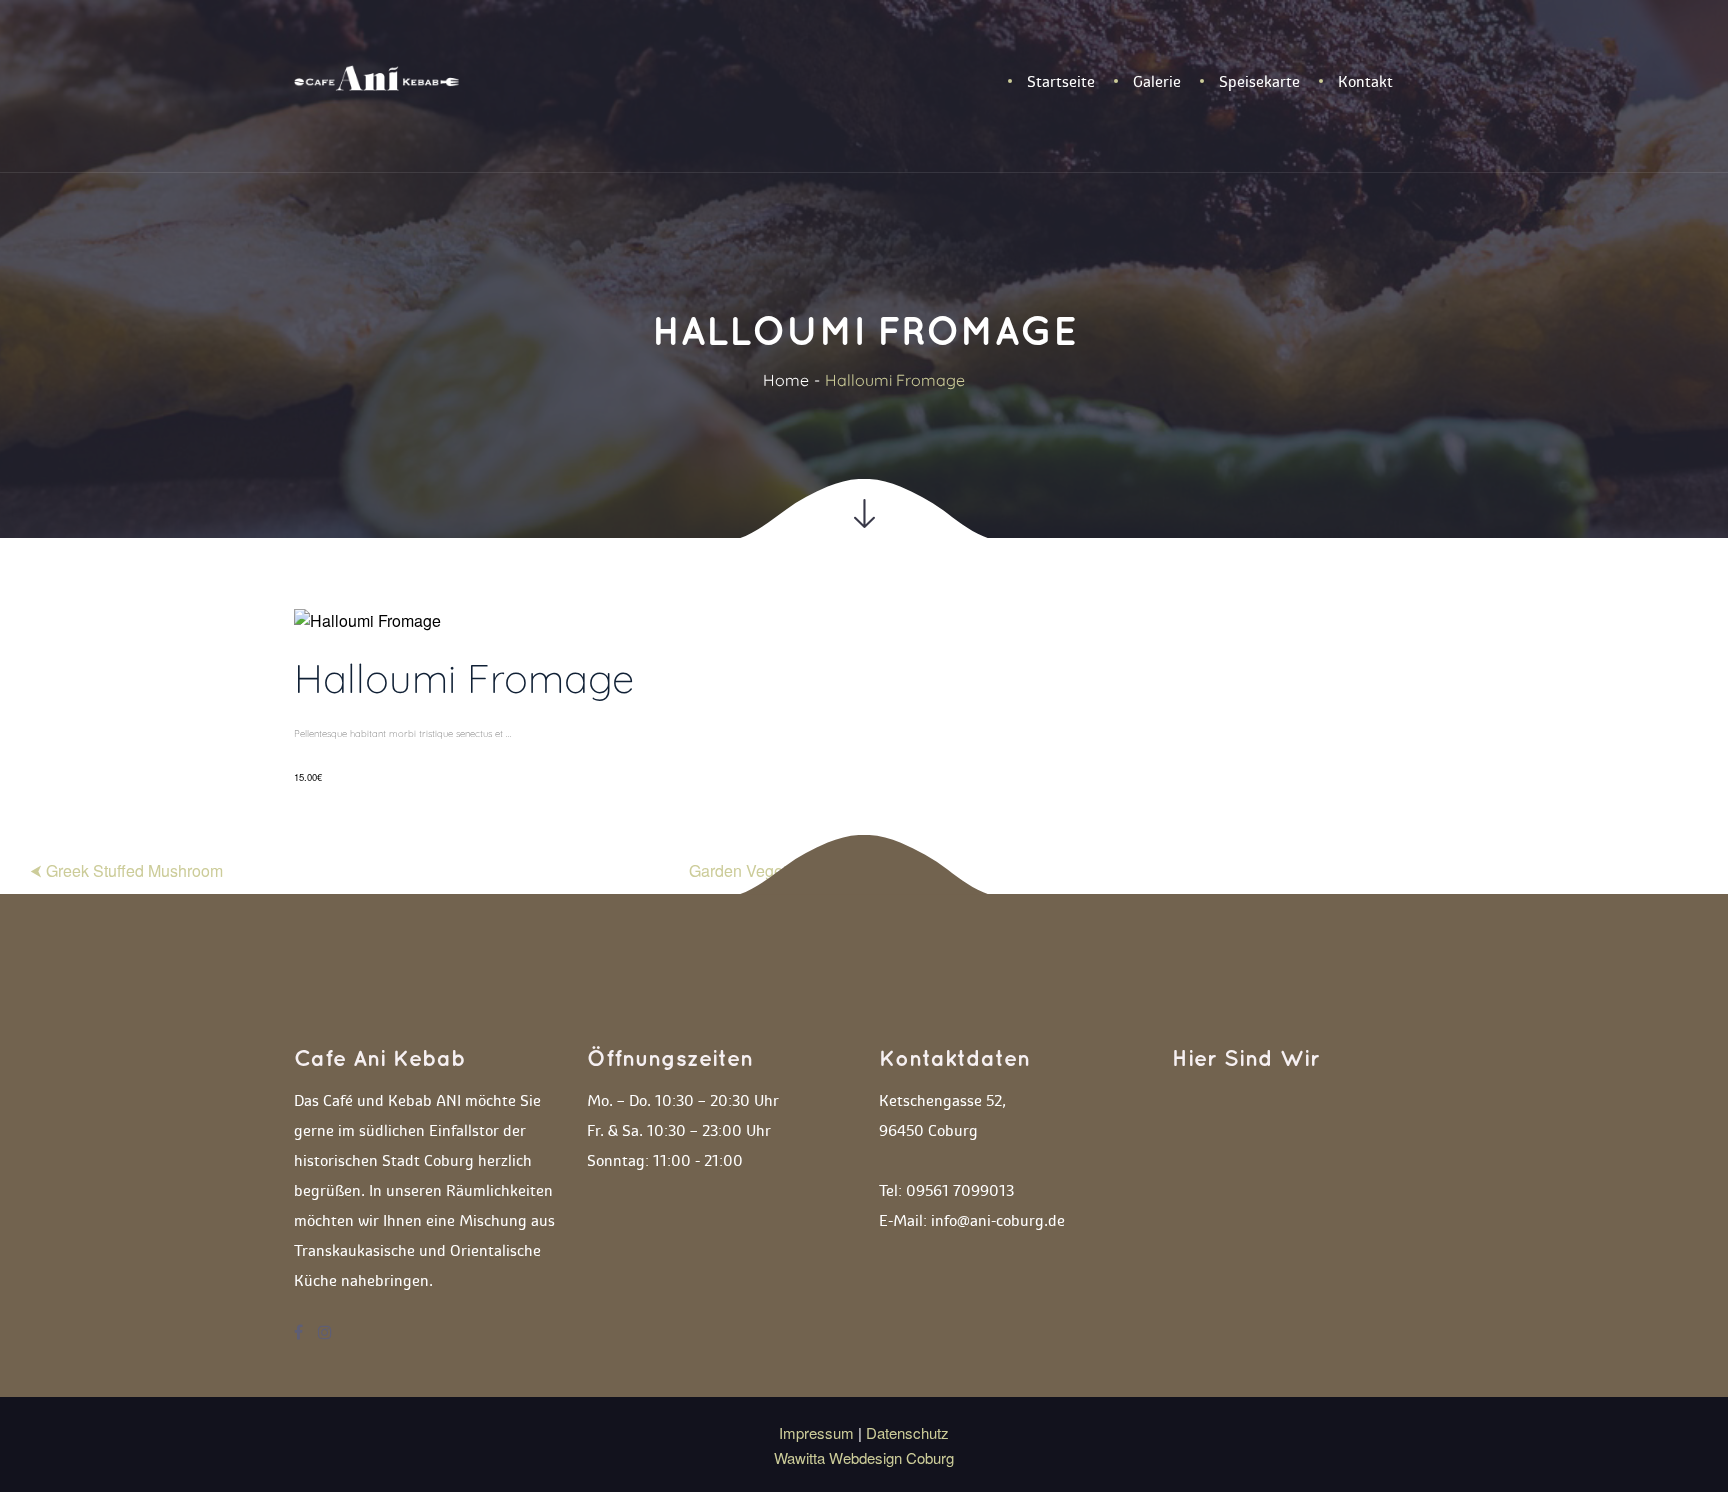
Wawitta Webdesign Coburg (864, 1457)
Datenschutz (907, 1432)
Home (786, 380)
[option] (864, 704)
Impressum (818, 1432)
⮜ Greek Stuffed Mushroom (126, 870)
